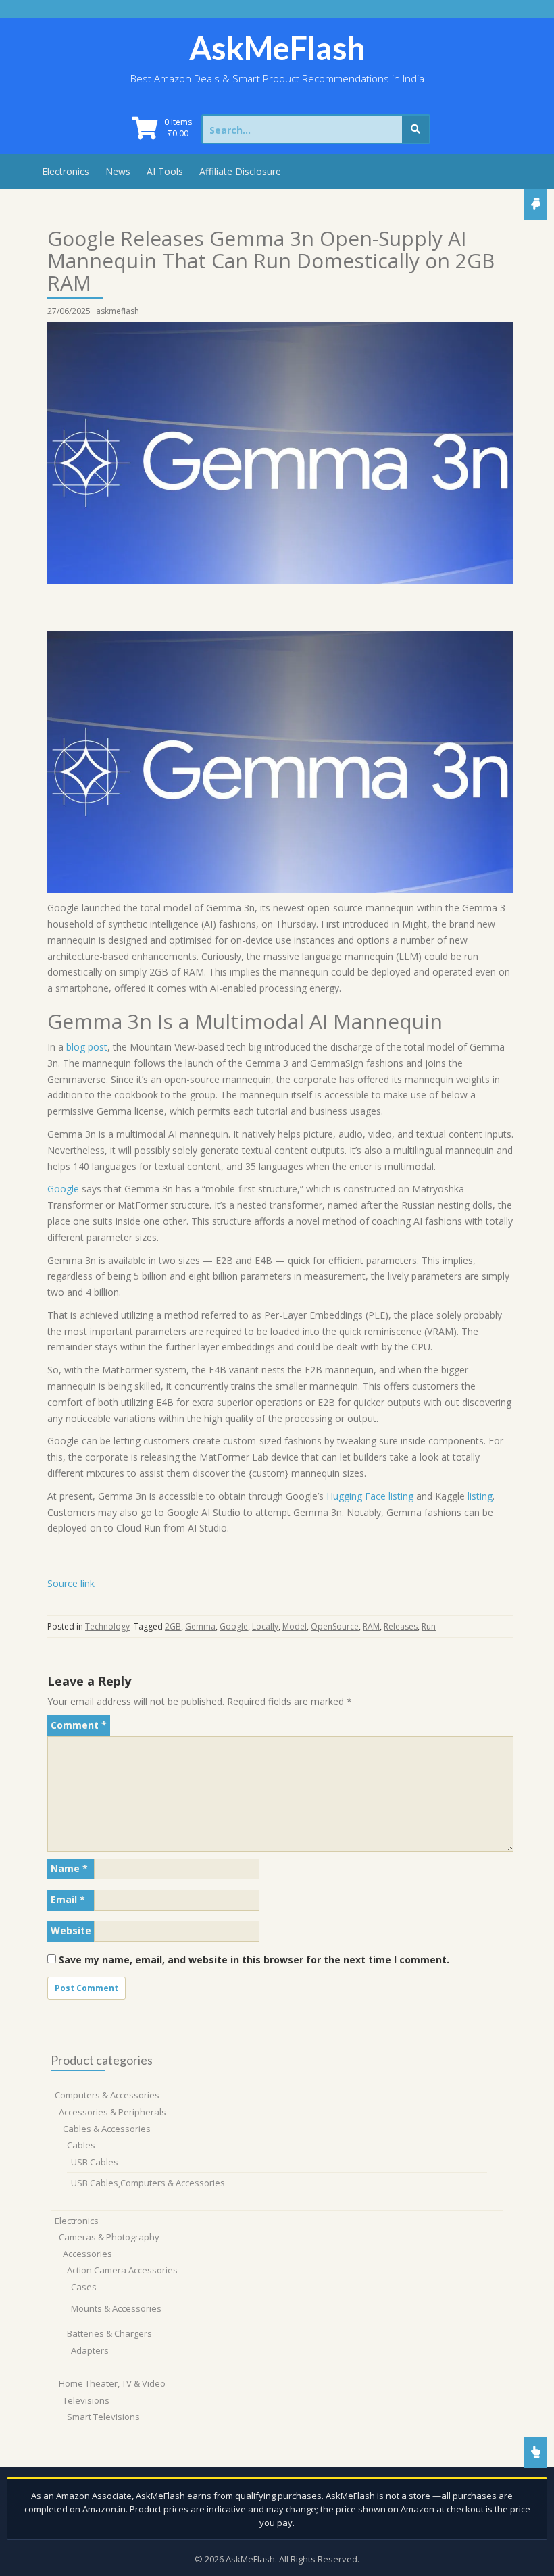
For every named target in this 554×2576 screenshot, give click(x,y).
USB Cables (95, 2162)
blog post (87, 1047)
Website (71, 1930)
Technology (107, 1626)
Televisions (86, 2400)
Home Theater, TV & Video (112, 2383)
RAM (371, 1626)
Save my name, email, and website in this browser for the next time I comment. (254, 1960)
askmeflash (118, 311)
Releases (401, 1626)
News (118, 171)
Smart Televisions (103, 2417)
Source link (71, 1583)
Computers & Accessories (107, 2095)
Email (68, 1899)
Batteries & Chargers (109, 2333)
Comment (79, 1725)
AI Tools (165, 171)
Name (69, 1868)
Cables (81, 2145)
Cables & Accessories (107, 2129)
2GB (173, 1626)
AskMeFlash (277, 48)
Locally (265, 1626)
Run (429, 1626)
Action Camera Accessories (122, 2270)
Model (295, 1626)
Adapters (90, 2350)
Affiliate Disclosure (240, 171)
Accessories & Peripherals (112, 2112)
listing (480, 1496)
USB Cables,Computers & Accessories (148, 2183)
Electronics (66, 171)
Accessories (87, 2254)
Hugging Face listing (370, 1496)
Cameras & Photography (109, 2237)
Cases (84, 2287)
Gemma (200, 1626)
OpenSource (335, 1626)
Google (63, 1189)
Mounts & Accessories (116, 2308)
